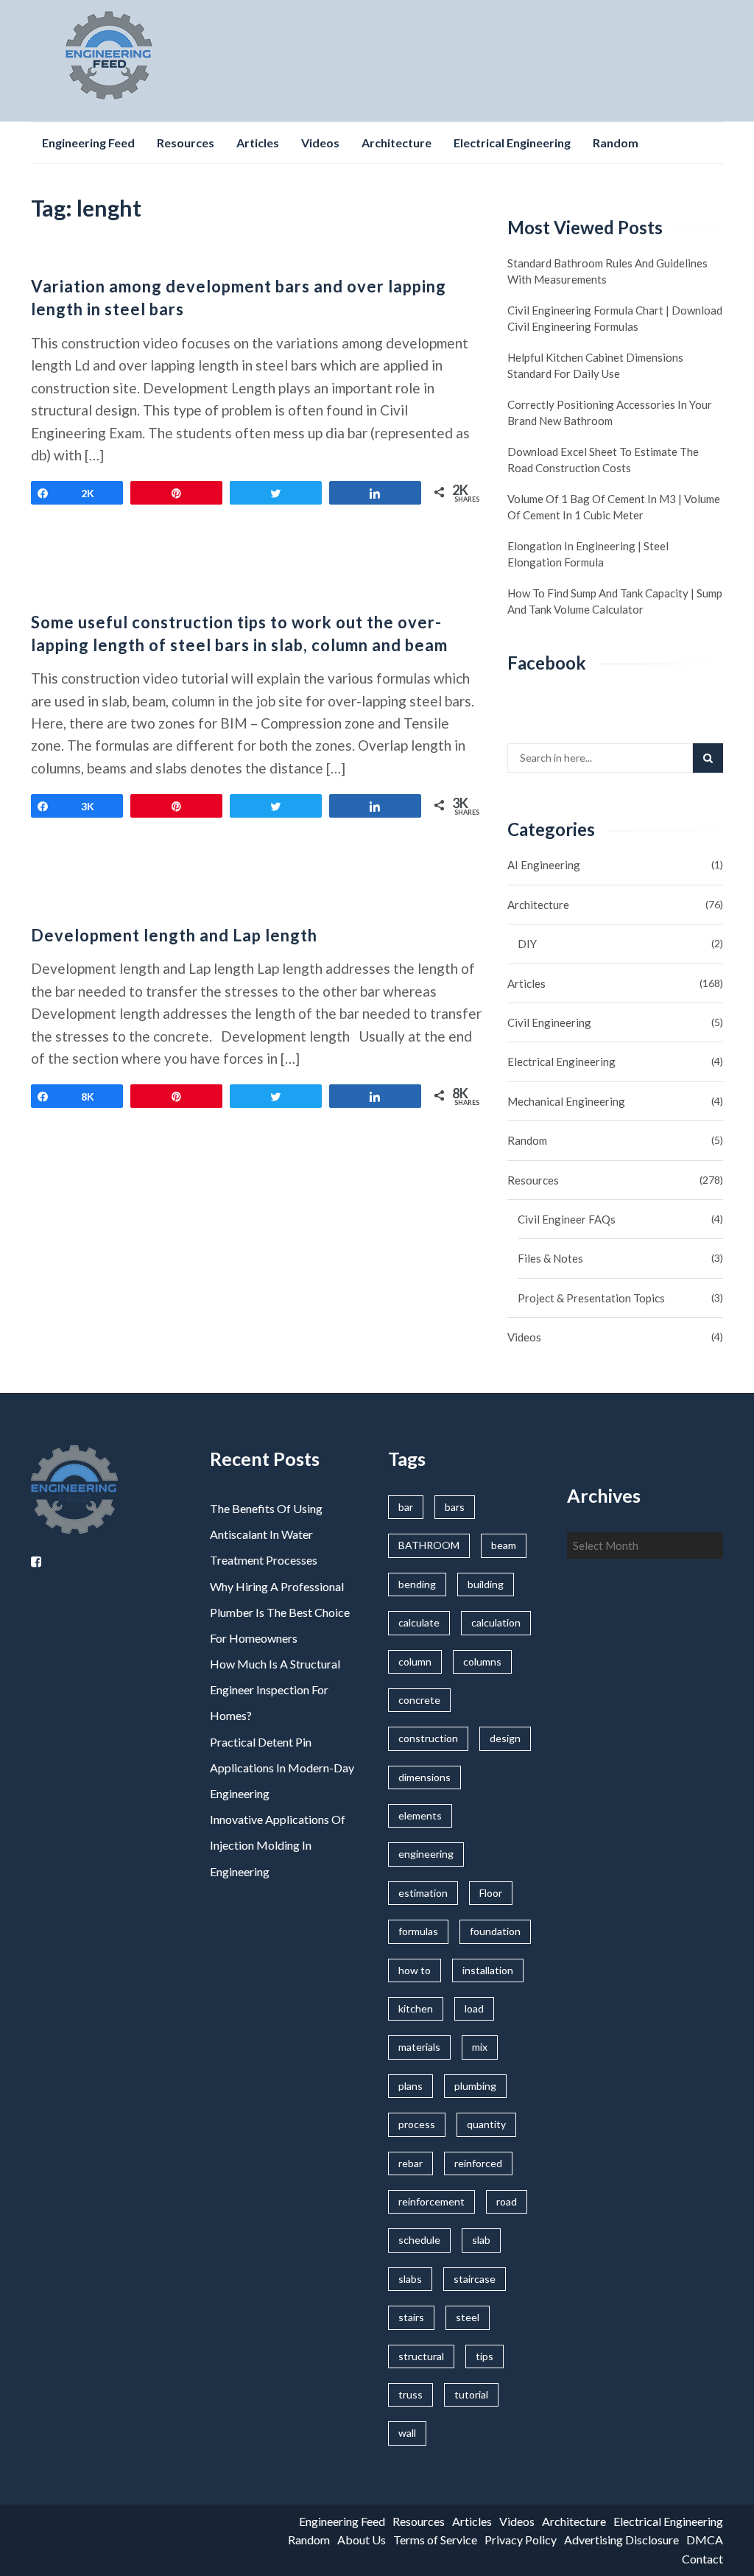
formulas (418, 1931)
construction (428, 1738)
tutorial (471, 2394)
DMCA (705, 2540)
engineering (426, 1854)
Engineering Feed (88, 143)
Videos (320, 143)
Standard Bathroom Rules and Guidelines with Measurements (607, 271)
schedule (419, 2240)
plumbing (475, 2086)
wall (407, 2433)
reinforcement (431, 2201)
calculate (419, 1622)
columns (482, 1661)
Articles (258, 143)
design (505, 1738)
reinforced (478, 2163)
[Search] (708, 758)
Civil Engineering (549, 1022)
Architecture (397, 143)
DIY (527, 944)
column (415, 1661)
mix (480, 2047)
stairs (411, 2317)
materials (419, 2047)
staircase (475, 2279)
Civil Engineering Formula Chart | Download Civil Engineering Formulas (615, 318)
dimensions (424, 1777)
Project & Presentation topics (591, 1298)
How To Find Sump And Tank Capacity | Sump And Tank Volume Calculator (615, 601)
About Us (362, 2540)
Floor (491, 1893)
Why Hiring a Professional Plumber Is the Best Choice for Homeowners (280, 1612)
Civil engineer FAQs (567, 1219)
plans (411, 2086)
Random (616, 143)
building (486, 1584)
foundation (495, 1931)
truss (411, 2394)
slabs (410, 2279)
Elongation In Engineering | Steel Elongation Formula (588, 554)
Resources (186, 143)
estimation (423, 1893)
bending (417, 1584)
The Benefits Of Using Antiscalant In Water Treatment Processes (266, 1534)
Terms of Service (435, 2540)
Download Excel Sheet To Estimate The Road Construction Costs (603, 460)
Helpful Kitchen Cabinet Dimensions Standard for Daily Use (595, 365)
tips (485, 2356)
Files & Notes (550, 1258)
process (417, 2124)
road (507, 2201)
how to (415, 1970)
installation (488, 1970)
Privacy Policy (521, 2540)
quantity (486, 2124)
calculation (496, 1622)
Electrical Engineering (512, 143)
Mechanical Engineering (566, 1101)
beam (504, 1545)
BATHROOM (429, 1545)
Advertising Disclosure (621, 2540)
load (474, 2008)
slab (481, 2240)
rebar (411, 2163)
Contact (702, 2559)
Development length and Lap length (174, 935)
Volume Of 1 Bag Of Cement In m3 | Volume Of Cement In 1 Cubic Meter (614, 507)
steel (468, 2317)
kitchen (416, 2008)
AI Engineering (544, 865)
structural (421, 2356)
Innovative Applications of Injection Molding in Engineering (278, 1845)
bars (455, 1507)
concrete (419, 1700)
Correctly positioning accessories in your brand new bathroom (610, 413)
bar (406, 1507)
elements (420, 1815)
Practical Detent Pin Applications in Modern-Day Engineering (282, 1768)
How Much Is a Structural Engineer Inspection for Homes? (275, 1689)
